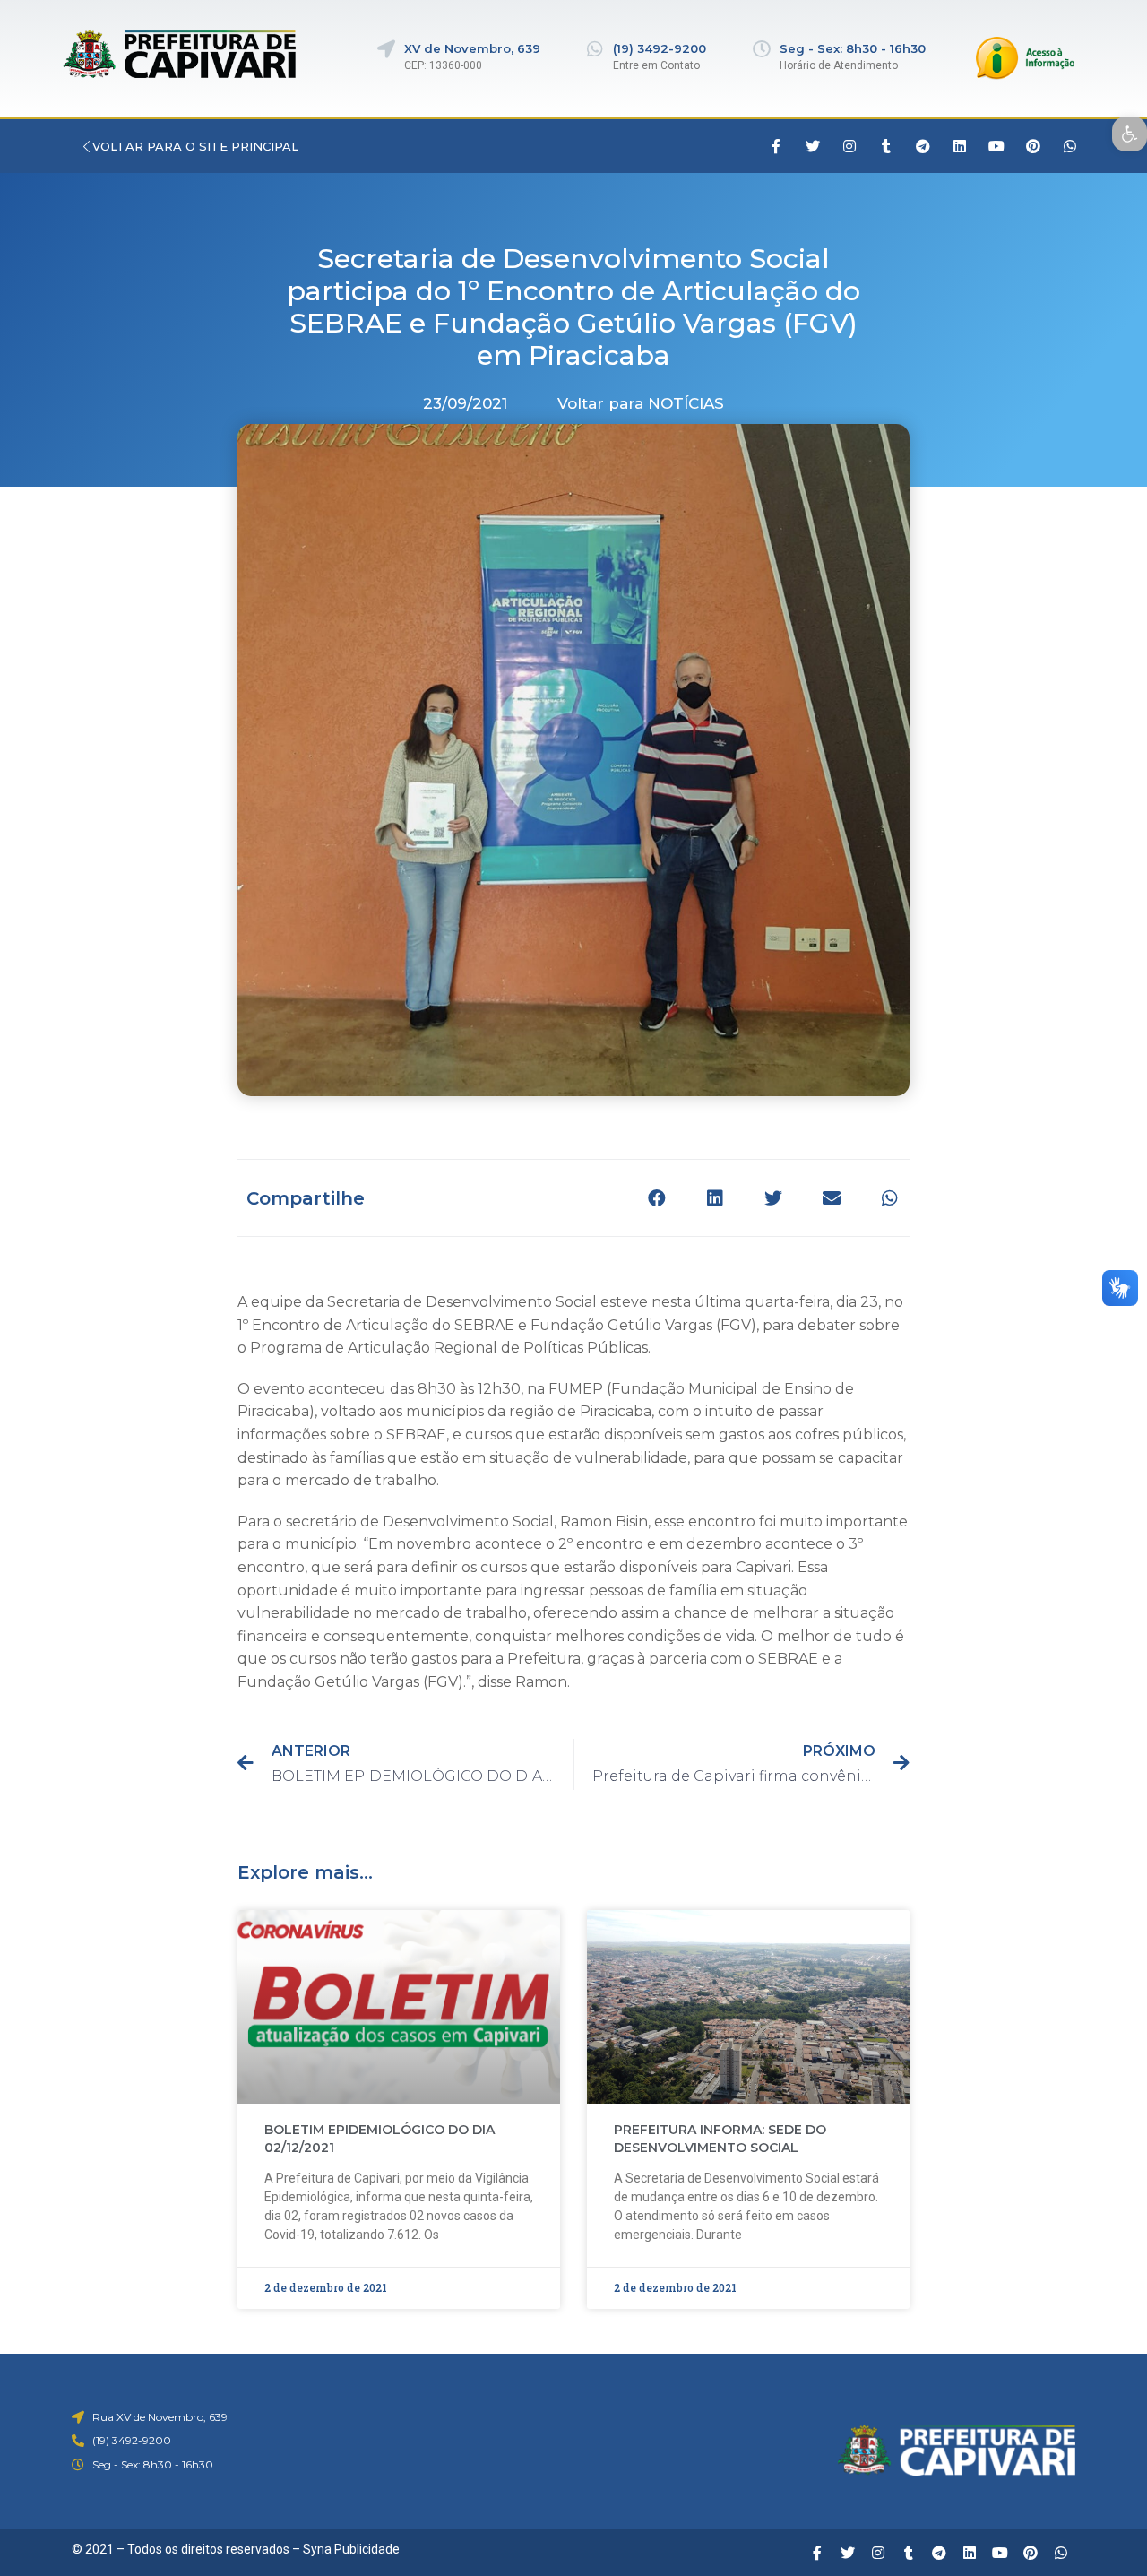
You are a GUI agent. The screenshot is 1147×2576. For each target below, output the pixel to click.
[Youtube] (996, 146)
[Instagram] (849, 146)
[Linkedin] (960, 146)
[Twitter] (813, 146)
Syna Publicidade (351, 2549)
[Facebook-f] (776, 146)
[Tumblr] (886, 146)
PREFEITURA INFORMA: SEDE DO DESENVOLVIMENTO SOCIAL (720, 2139)
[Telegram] (923, 146)
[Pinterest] (1033, 146)
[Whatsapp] (1070, 146)
